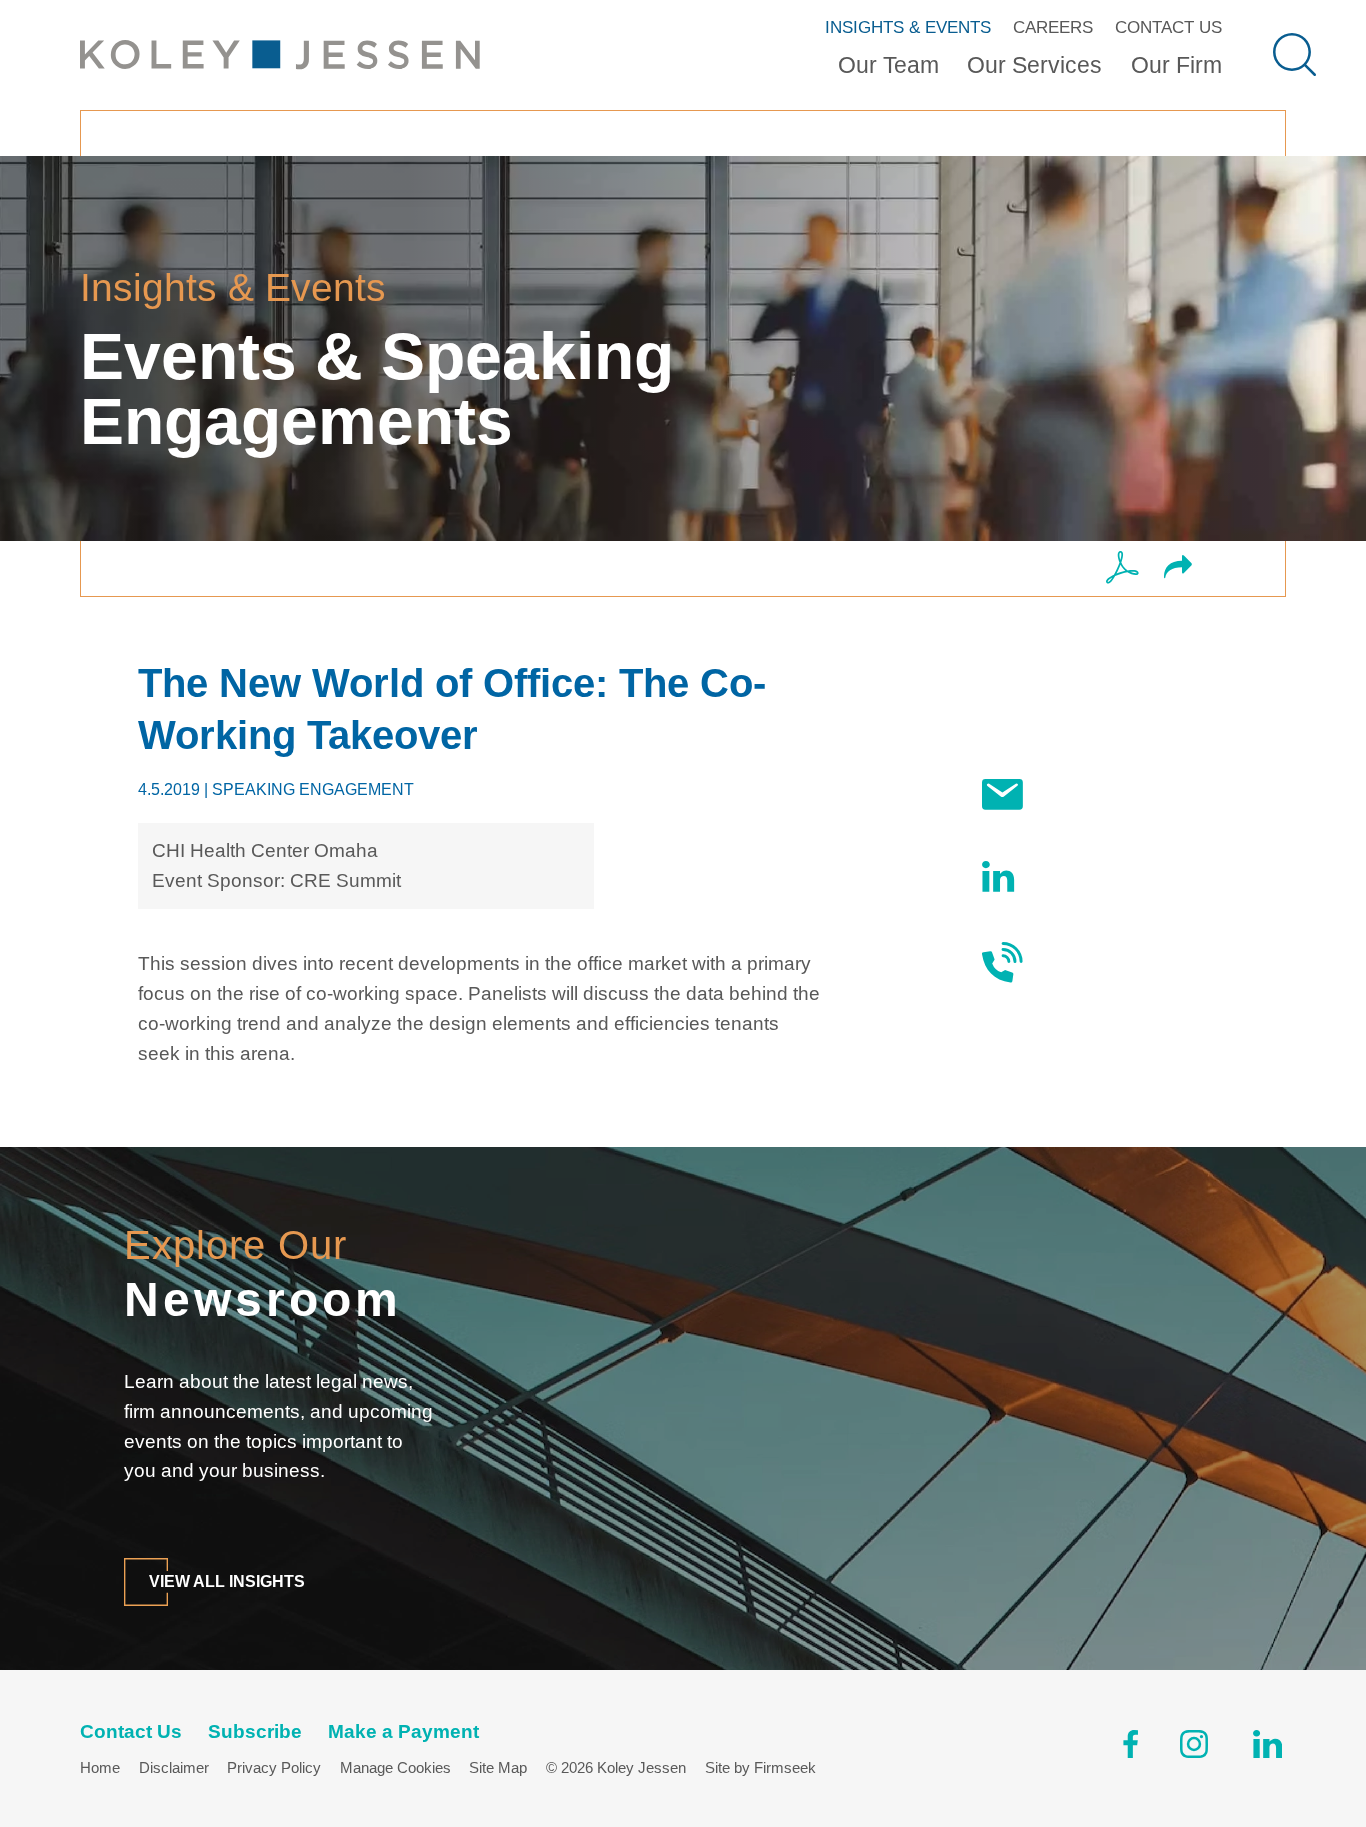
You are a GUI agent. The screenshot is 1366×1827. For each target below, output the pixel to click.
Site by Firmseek (760, 1768)
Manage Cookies (395, 1768)
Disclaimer (174, 1768)
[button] (1178, 569)
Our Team (888, 65)
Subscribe (1086, 794)
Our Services (1034, 65)
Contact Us (1168, 27)
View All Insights (227, 1581)
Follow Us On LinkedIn (1093, 875)
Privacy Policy (274, 1768)
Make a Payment (403, 1731)
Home (100, 1768)
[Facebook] (1130, 1748)
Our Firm (1176, 65)
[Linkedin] (1267, 1748)
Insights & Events (908, 27)
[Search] (1294, 54)
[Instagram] (1195, 1748)
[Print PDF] (1122, 569)
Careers (1053, 27)
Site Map (498, 1768)
